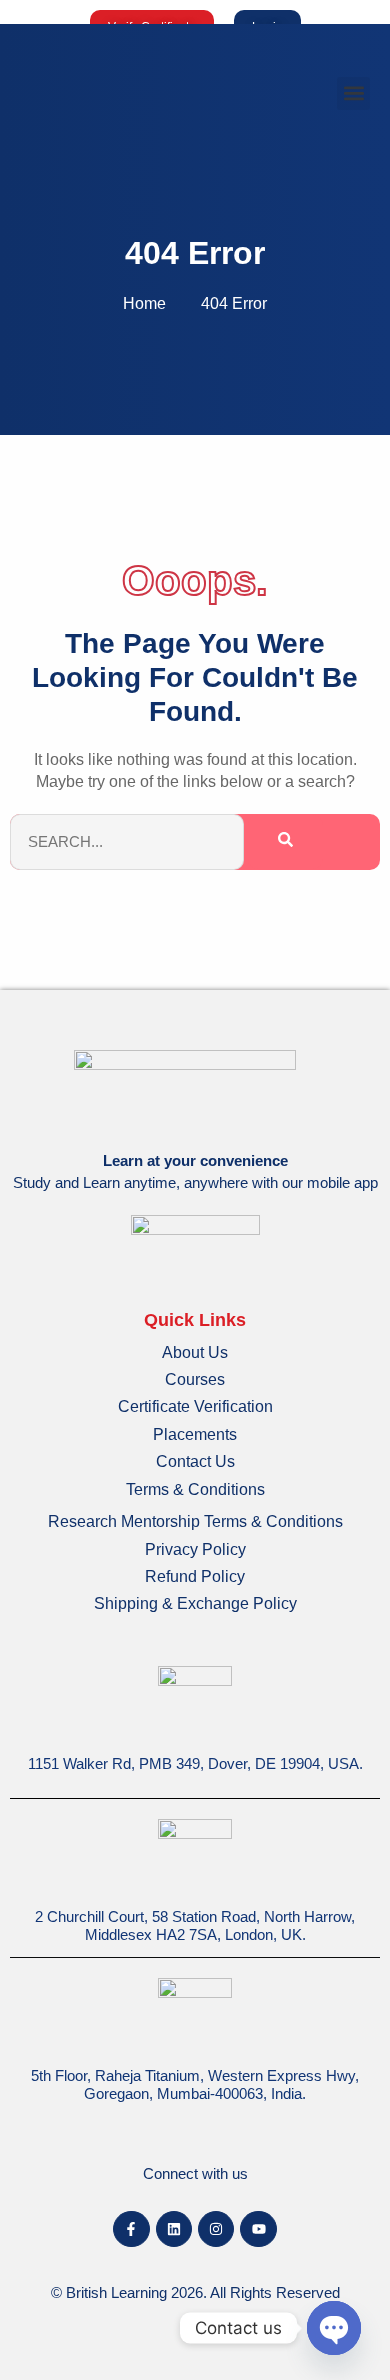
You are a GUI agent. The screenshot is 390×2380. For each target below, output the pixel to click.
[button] (353, 93)
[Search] (285, 842)
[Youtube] (258, 2229)
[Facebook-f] (131, 2229)
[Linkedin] (174, 2229)
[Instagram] (216, 2229)
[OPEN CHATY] (334, 2328)
